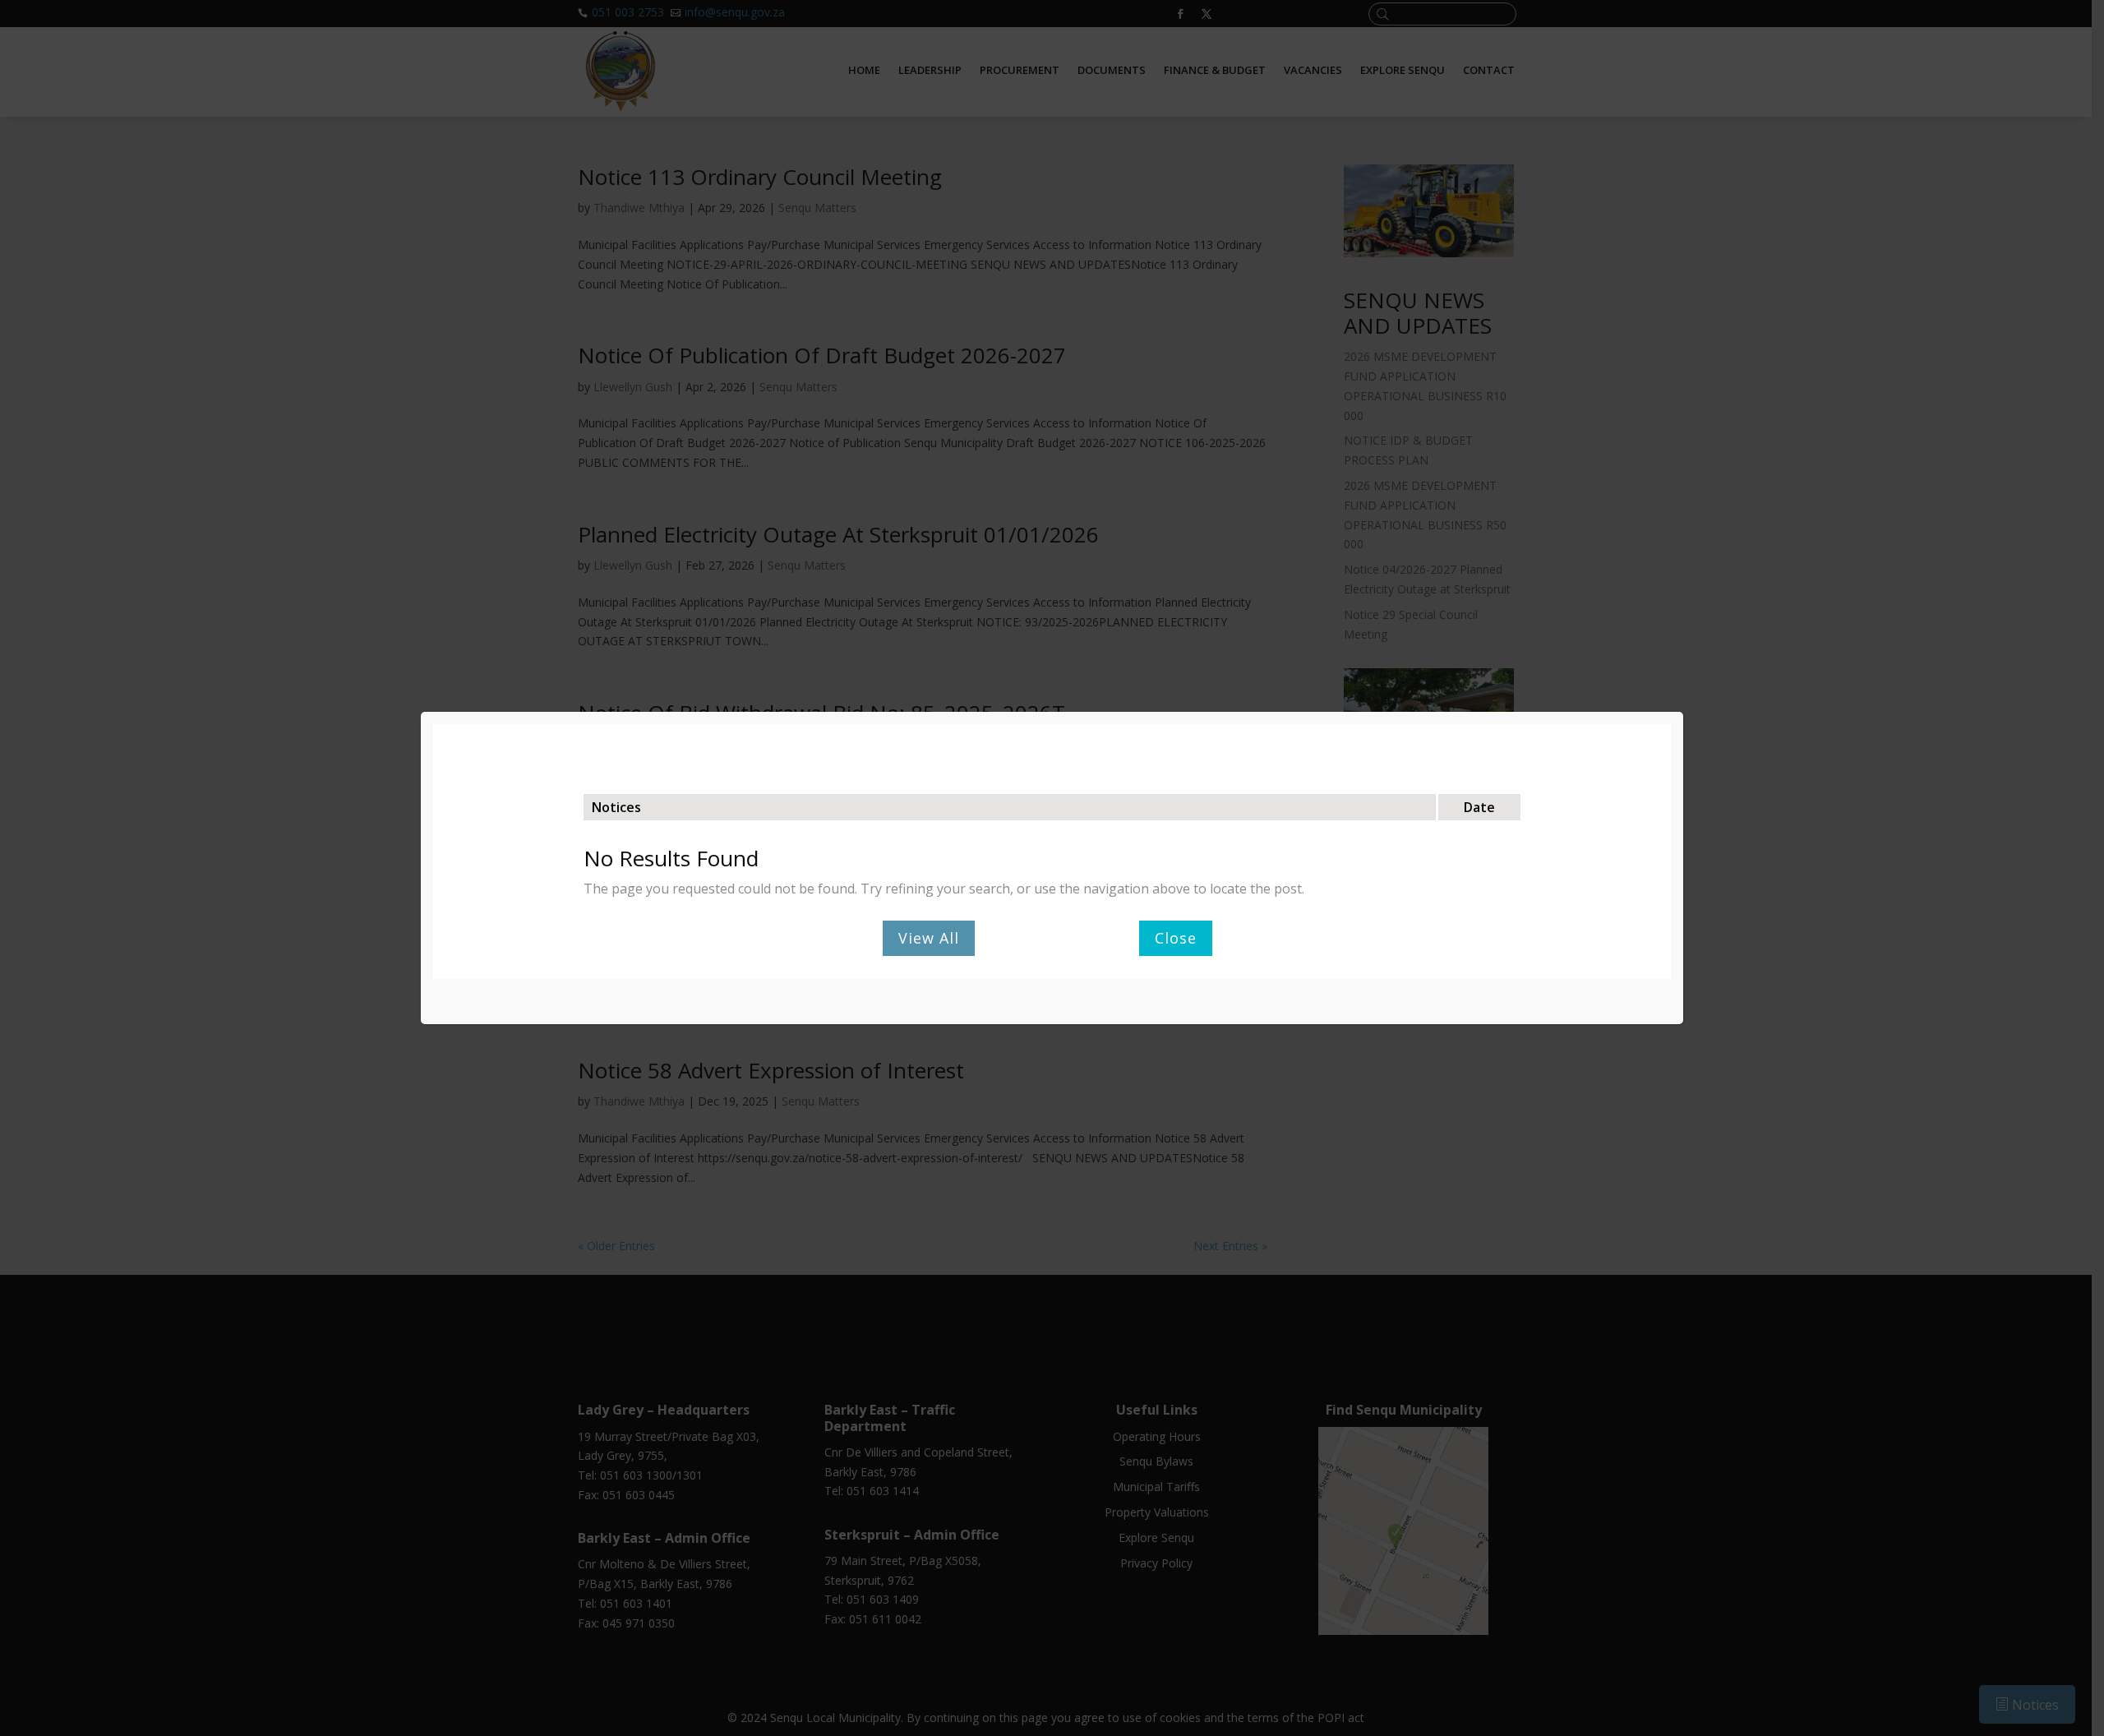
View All (929, 938)
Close (1176, 938)
